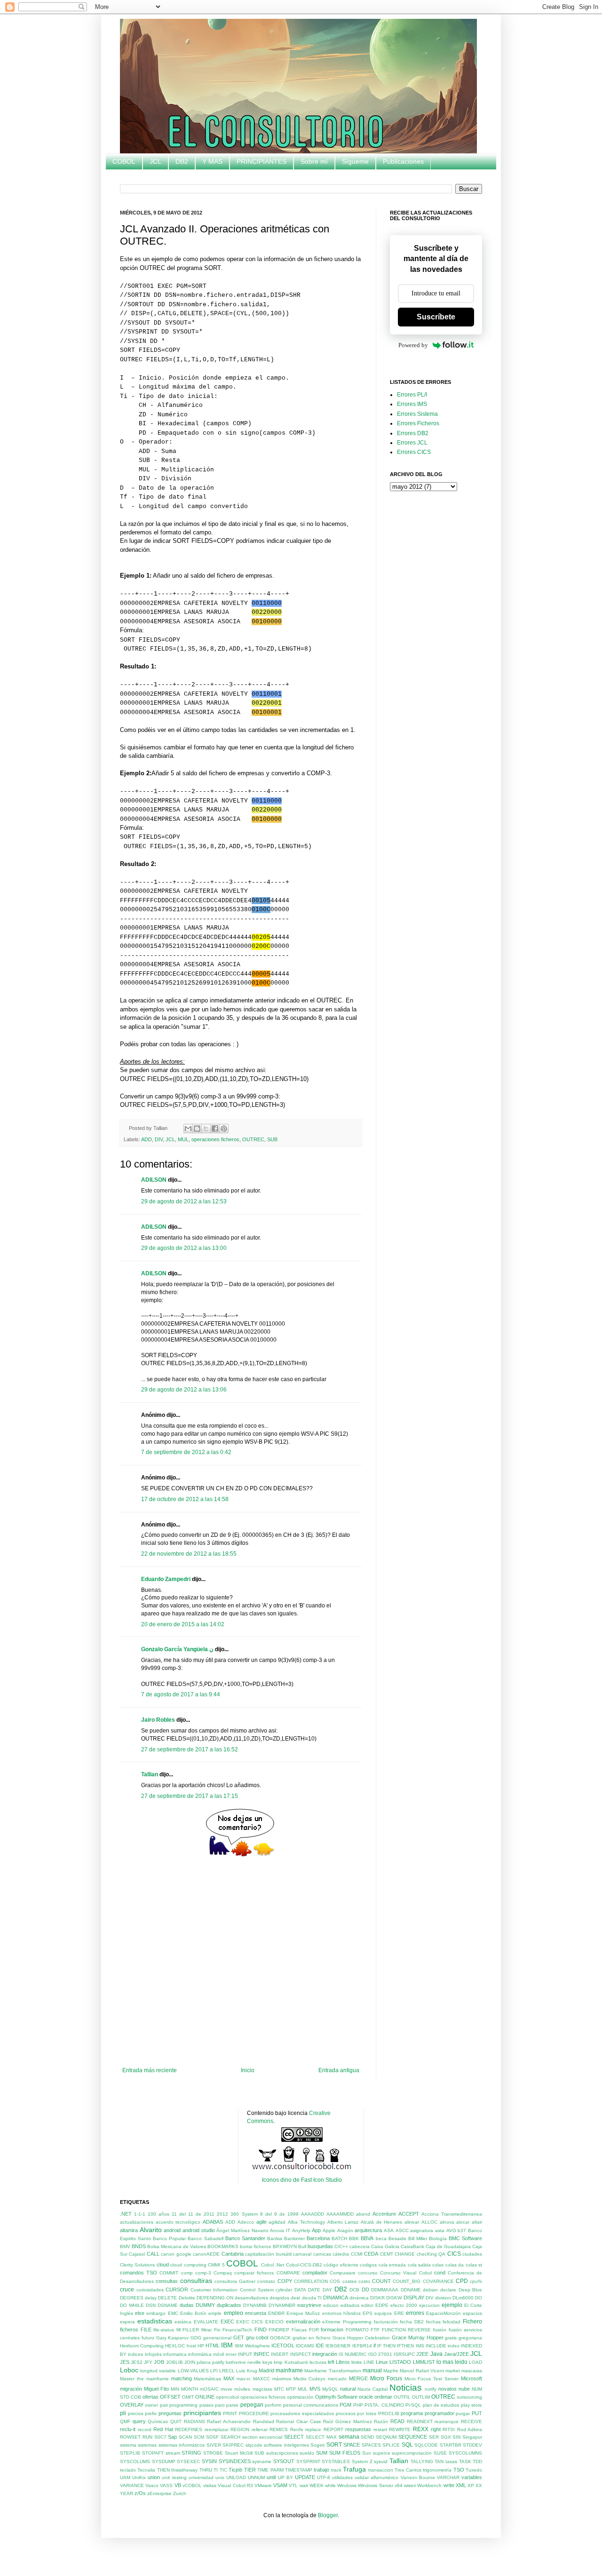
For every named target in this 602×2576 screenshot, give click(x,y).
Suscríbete (301, 1392)
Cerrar (301, 1416)
